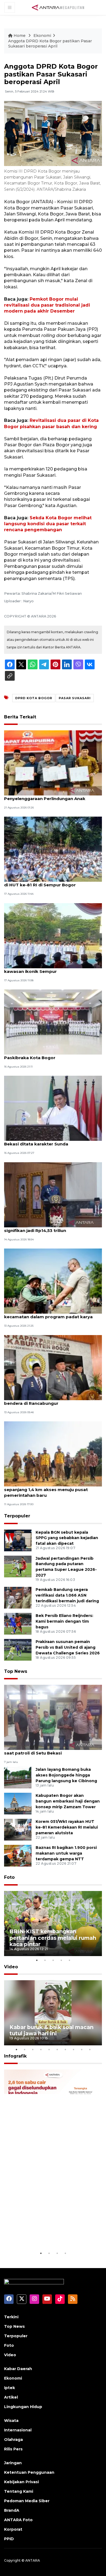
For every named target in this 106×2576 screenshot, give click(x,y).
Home (20, 36)
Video (11, 1967)
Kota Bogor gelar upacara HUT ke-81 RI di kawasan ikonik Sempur (50, 969)
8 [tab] (73, 2049)
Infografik (15, 2056)
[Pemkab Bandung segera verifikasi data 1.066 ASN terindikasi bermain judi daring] (18, 1597)
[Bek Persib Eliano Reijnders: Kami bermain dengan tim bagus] (18, 1623)
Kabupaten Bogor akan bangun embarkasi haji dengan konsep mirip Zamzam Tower (68, 1801)
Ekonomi (42, 36)
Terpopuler (17, 1516)
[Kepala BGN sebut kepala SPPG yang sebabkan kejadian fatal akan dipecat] (18, 1540)
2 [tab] (45, 1960)
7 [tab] (65, 2049)
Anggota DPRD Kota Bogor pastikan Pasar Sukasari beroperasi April (50, 44)
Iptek (10, 2388)
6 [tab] (57, 2049)
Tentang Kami (19, 2491)
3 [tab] (53, 1960)
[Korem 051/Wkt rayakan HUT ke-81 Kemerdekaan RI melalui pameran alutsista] (18, 1830)
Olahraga (13, 2440)
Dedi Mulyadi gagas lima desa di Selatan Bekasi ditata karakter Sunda (48, 1141)
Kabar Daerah (18, 2369)
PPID (9, 2539)
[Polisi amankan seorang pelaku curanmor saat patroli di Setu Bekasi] (53, 1717)
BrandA (12, 2510)
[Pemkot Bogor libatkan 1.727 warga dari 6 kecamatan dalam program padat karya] (53, 1281)
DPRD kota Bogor (34, 698)
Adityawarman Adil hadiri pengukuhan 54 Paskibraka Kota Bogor (49, 1055)
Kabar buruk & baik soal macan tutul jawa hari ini (52, 2030)
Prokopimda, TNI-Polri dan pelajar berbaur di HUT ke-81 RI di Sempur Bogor (51, 882)
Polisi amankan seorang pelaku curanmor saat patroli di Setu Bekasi (50, 1750)
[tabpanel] (53, 1924)
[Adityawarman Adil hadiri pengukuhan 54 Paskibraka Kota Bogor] (53, 1022)
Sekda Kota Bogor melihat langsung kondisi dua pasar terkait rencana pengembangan (48, 524)
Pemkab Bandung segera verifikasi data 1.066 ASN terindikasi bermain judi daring (67, 1595)
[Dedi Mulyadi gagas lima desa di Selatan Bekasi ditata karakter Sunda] (53, 1108)
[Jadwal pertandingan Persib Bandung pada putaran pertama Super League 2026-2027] (18, 1566)
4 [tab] (61, 1960)
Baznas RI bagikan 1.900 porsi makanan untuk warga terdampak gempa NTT (66, 1853)
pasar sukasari (75, 698)
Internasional (18, 2430)
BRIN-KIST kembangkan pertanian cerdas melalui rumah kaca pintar (53, 1938)
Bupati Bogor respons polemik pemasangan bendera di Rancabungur (53, 1400)
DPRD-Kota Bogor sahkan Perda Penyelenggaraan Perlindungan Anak (45, 796)
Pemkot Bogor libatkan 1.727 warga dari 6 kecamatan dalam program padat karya (51, 1314)
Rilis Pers (13, 2449)
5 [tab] (69, 1960)
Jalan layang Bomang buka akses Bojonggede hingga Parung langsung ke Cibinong (66, 1775)
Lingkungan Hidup (23, 2407)
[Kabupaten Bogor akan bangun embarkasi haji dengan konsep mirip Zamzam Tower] (18, 1803)
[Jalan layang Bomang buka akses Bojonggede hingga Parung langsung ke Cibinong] (18, 1777)
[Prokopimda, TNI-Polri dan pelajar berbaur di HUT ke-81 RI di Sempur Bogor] (53, 849)
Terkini (11, 2317)
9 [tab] (82, 2049)
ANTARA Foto (18, 2520)
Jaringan (13, 2463)
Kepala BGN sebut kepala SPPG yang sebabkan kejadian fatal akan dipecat (67, 1538)
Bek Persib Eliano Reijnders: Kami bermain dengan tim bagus (64, 1621)
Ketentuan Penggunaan (29, 2472)
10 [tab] (90, 2049)
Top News (16, 1671)
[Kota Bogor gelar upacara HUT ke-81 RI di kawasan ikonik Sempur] (53, 935)
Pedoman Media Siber (27, 2501)
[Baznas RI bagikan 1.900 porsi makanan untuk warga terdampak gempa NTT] (18, 1856)
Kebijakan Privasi (21, 2482)
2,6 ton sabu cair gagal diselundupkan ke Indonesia (48, 2233)
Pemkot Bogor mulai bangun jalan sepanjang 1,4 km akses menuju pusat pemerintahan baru (46, 1490)
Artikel (11, 2397)
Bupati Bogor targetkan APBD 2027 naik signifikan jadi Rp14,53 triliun (48, 1228)
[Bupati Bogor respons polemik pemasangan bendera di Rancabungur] (53, 1367)
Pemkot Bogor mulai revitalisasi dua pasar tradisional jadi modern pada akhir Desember (47, 305)
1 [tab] (37, 1960)
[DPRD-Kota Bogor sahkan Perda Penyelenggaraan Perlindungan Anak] (53, 762)
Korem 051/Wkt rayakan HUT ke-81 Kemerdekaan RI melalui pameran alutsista (67, 1827)
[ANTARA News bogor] (58, 7)
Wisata (11, 2421)
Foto (9, 1877)
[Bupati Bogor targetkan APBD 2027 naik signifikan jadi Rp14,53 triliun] (53, 1194)
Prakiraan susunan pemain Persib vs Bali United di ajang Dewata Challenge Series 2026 (68, 1647)
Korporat (13, 2529)
